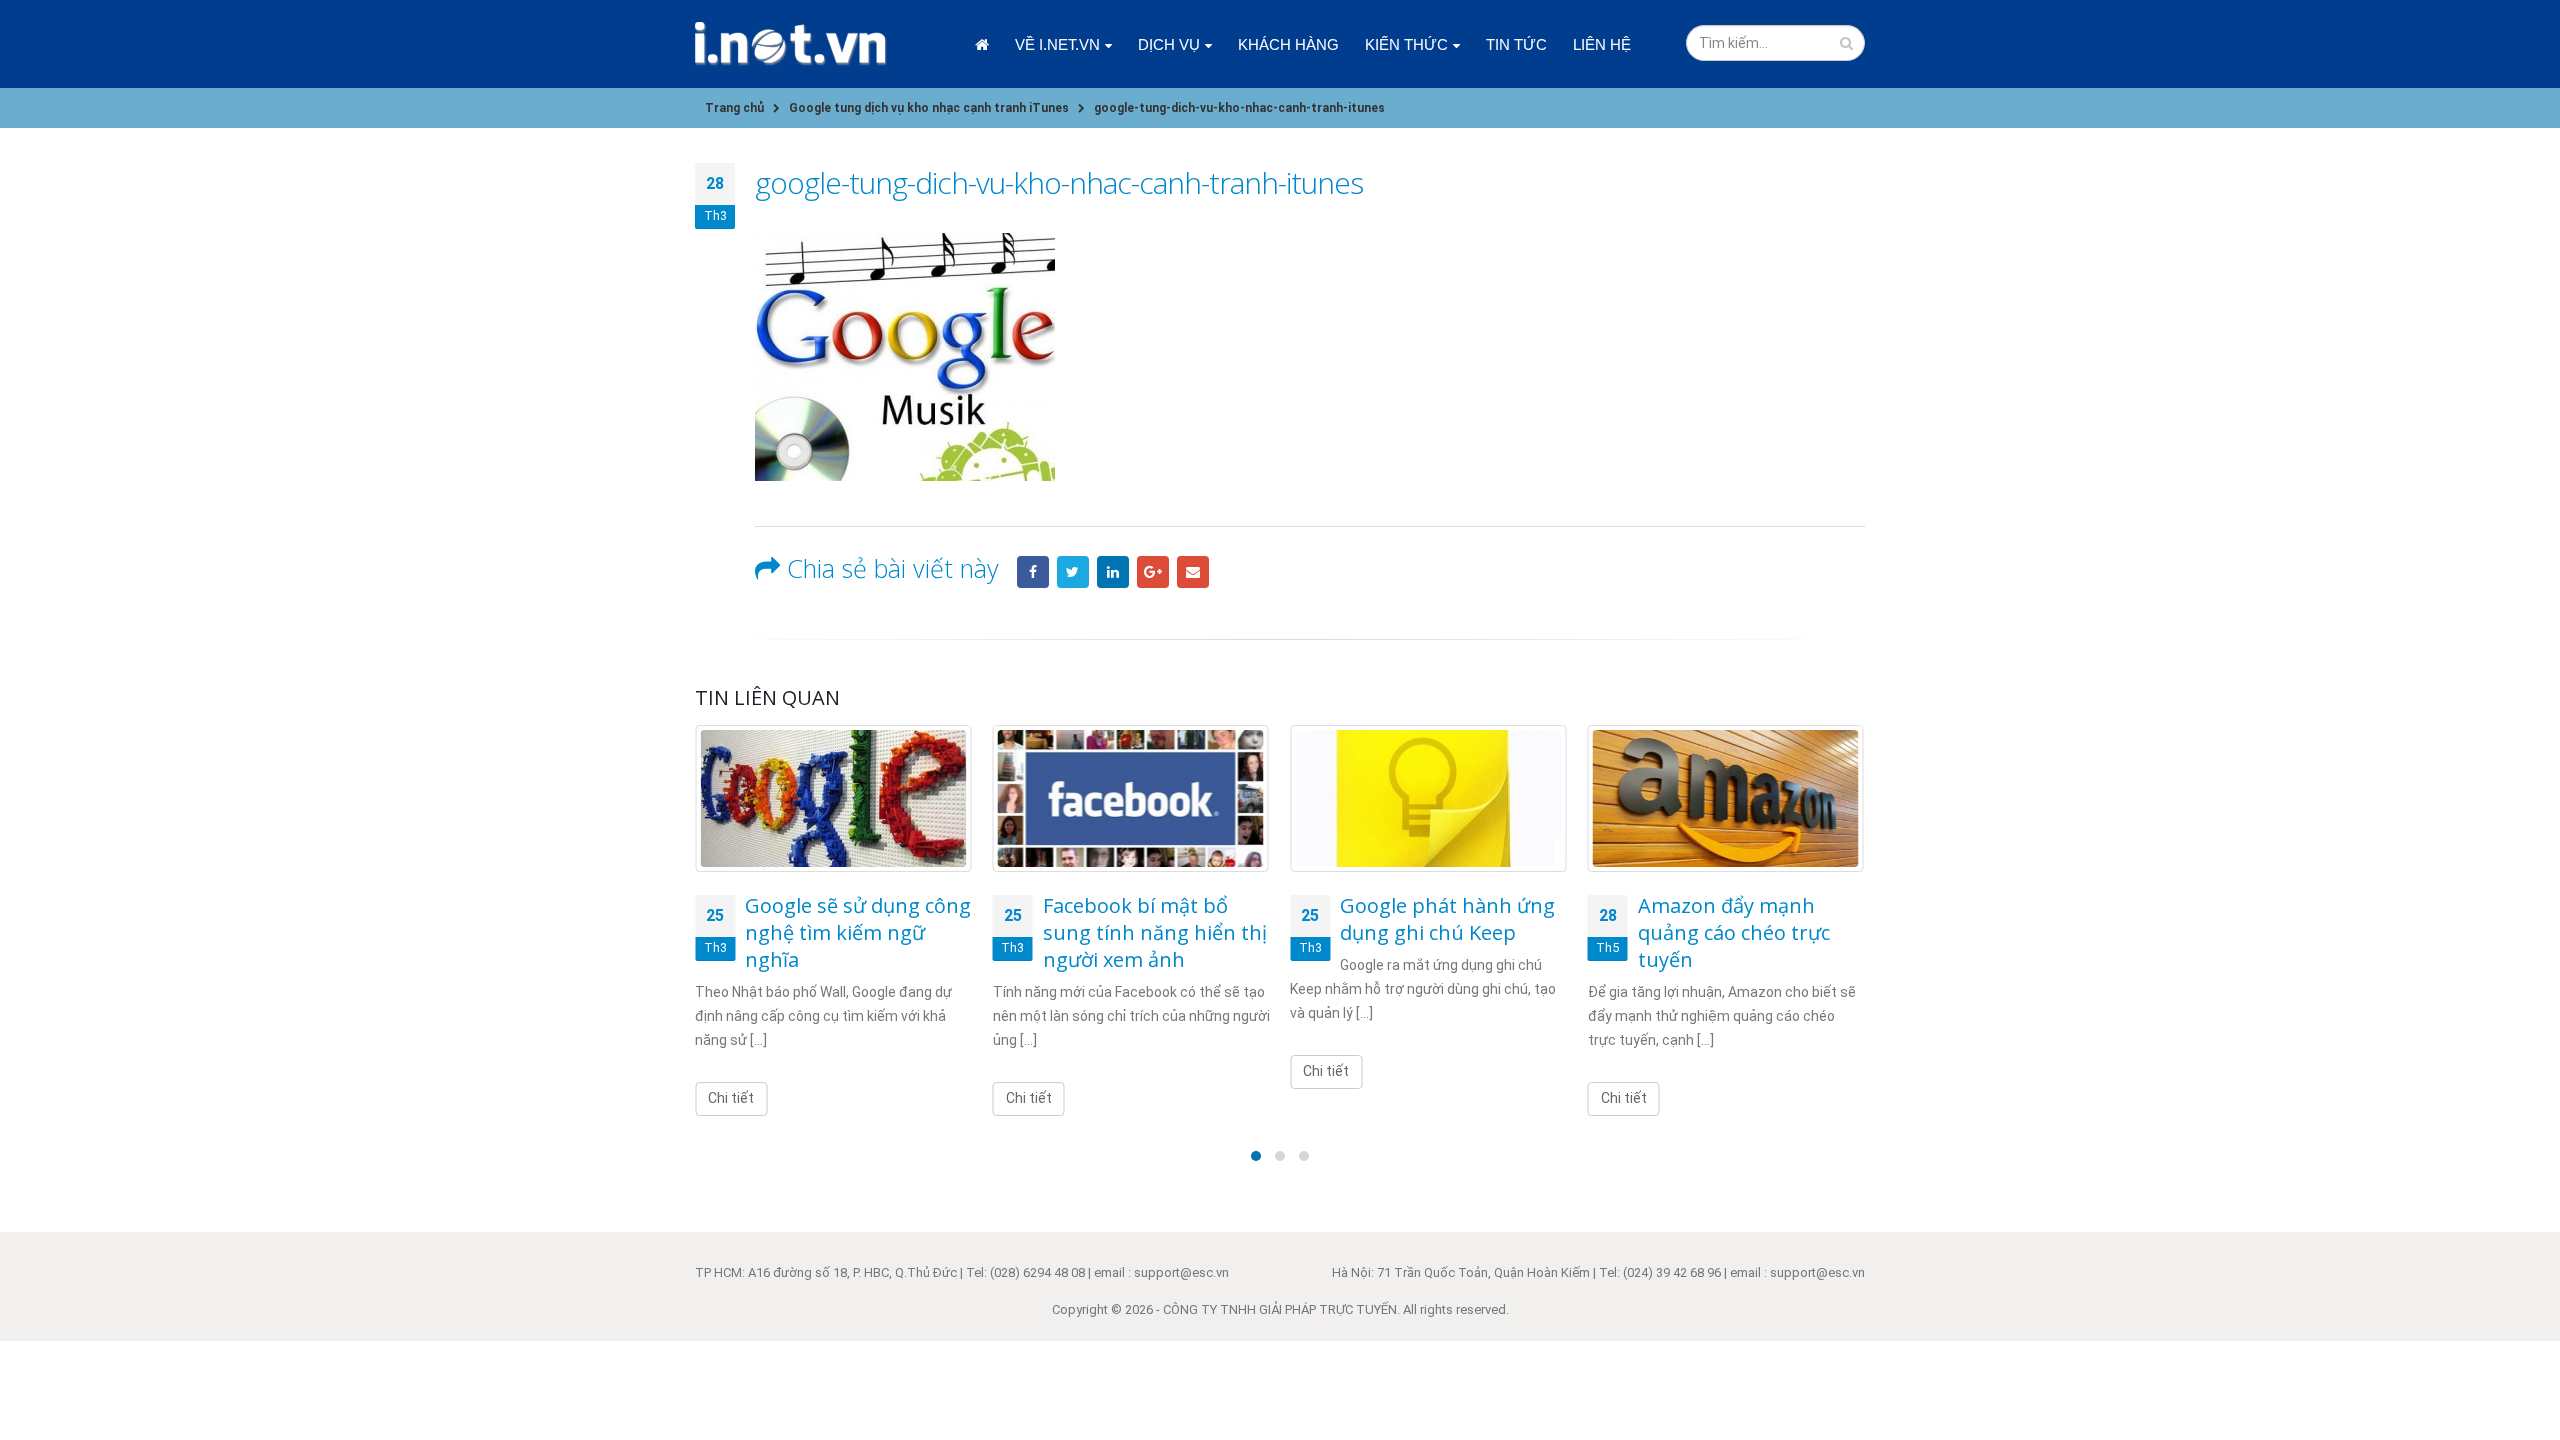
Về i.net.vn (1057, 44)
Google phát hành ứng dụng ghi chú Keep (1447, 919)
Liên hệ (1602, 44)
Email (1193, 572)
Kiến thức (1406, 44)
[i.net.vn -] (791, 44)
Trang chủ (982, 44)
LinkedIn (1113, 572)
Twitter (1073, 572)
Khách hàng (1288, 44)
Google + (1153, 572)
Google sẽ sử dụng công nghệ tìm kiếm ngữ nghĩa (858, 932)
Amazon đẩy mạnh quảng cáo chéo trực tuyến (1734, 932)
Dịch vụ (1169, 44)
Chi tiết (731, 1098)
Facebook (1033, 572)
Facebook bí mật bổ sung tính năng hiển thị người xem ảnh (1155, 932)
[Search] (1846, 43)
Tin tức (1516, 44)
